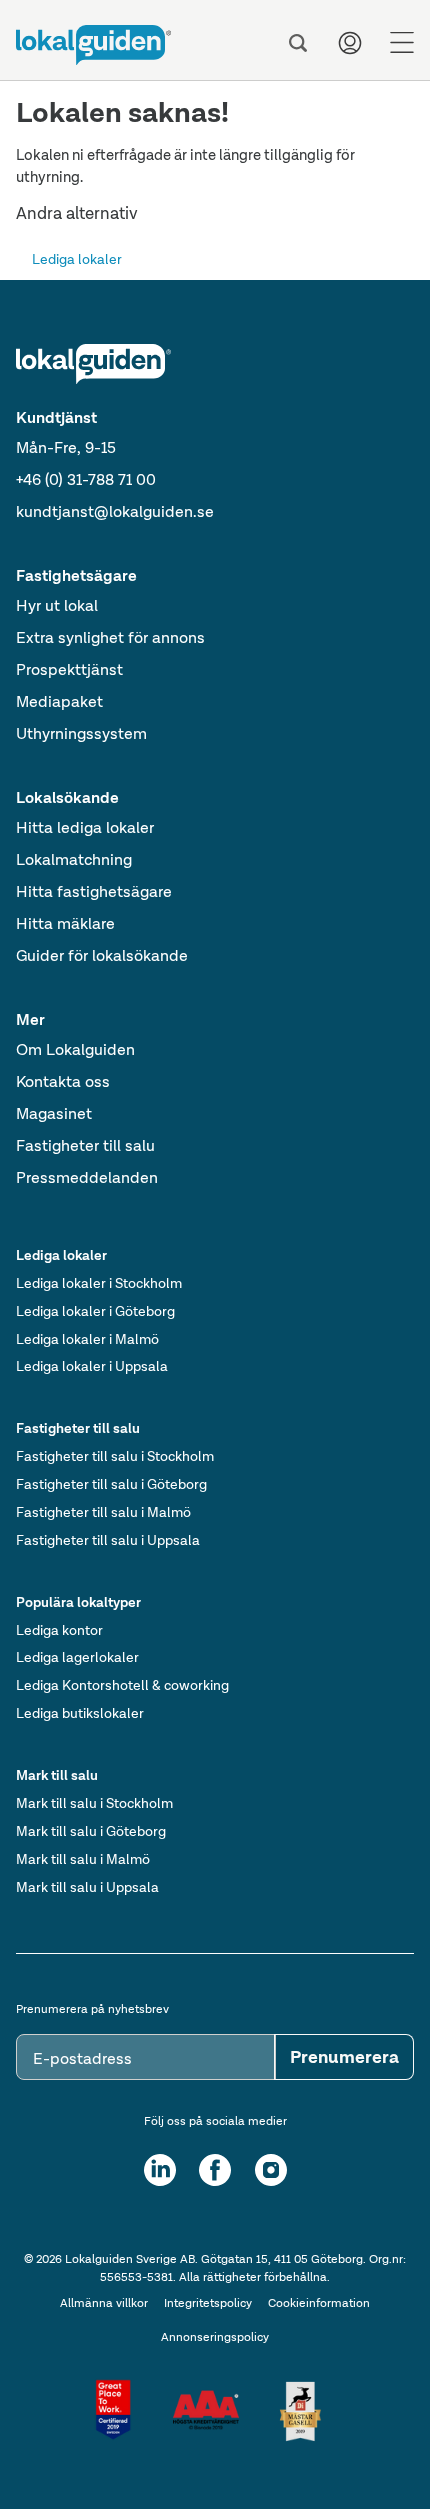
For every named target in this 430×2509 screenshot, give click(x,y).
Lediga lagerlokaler (77, 1657)
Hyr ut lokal (57, 605)
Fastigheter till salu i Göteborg (111, 1484)
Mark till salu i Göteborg (91, 1831)
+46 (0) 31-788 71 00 (86, 479)
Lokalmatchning (74, 859)
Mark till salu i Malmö (83, 1859)
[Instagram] (271, 2170)
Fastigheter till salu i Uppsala (108, 1540)
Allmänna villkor (104, 2303)
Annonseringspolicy (215, 2337)
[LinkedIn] (160, 2170)
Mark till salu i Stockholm (94, 1803)
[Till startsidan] (93, 45)
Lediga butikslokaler (80, 1713)
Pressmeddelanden (87, 1177)
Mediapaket (59, 701)
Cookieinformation (319, 2303)
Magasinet (54, 1113)
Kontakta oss (63, 1081)
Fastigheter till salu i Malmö (103, 1512)
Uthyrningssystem (81, 733)
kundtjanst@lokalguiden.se (115, 511)
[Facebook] (215, 2170)
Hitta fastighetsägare (94, 891)
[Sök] (298, 43)
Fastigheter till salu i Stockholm (115, 1456)
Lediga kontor (59, 1630)
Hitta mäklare (65, 923)
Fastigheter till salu (85, 1145)
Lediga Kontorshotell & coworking (122, 1685)
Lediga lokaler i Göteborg (95, 1311)
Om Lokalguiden (75, 1049)
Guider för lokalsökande (102, 955)
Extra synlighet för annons (110, 637)
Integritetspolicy (208, 2303)
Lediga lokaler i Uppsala (92, 1366)
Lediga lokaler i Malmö (87, 1339)
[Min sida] (350, 43)
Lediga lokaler (77, 259)
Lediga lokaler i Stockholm (99, 1283)
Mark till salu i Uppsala (87, 1887)
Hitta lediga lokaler (85, 827)
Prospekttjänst (69, 669)
